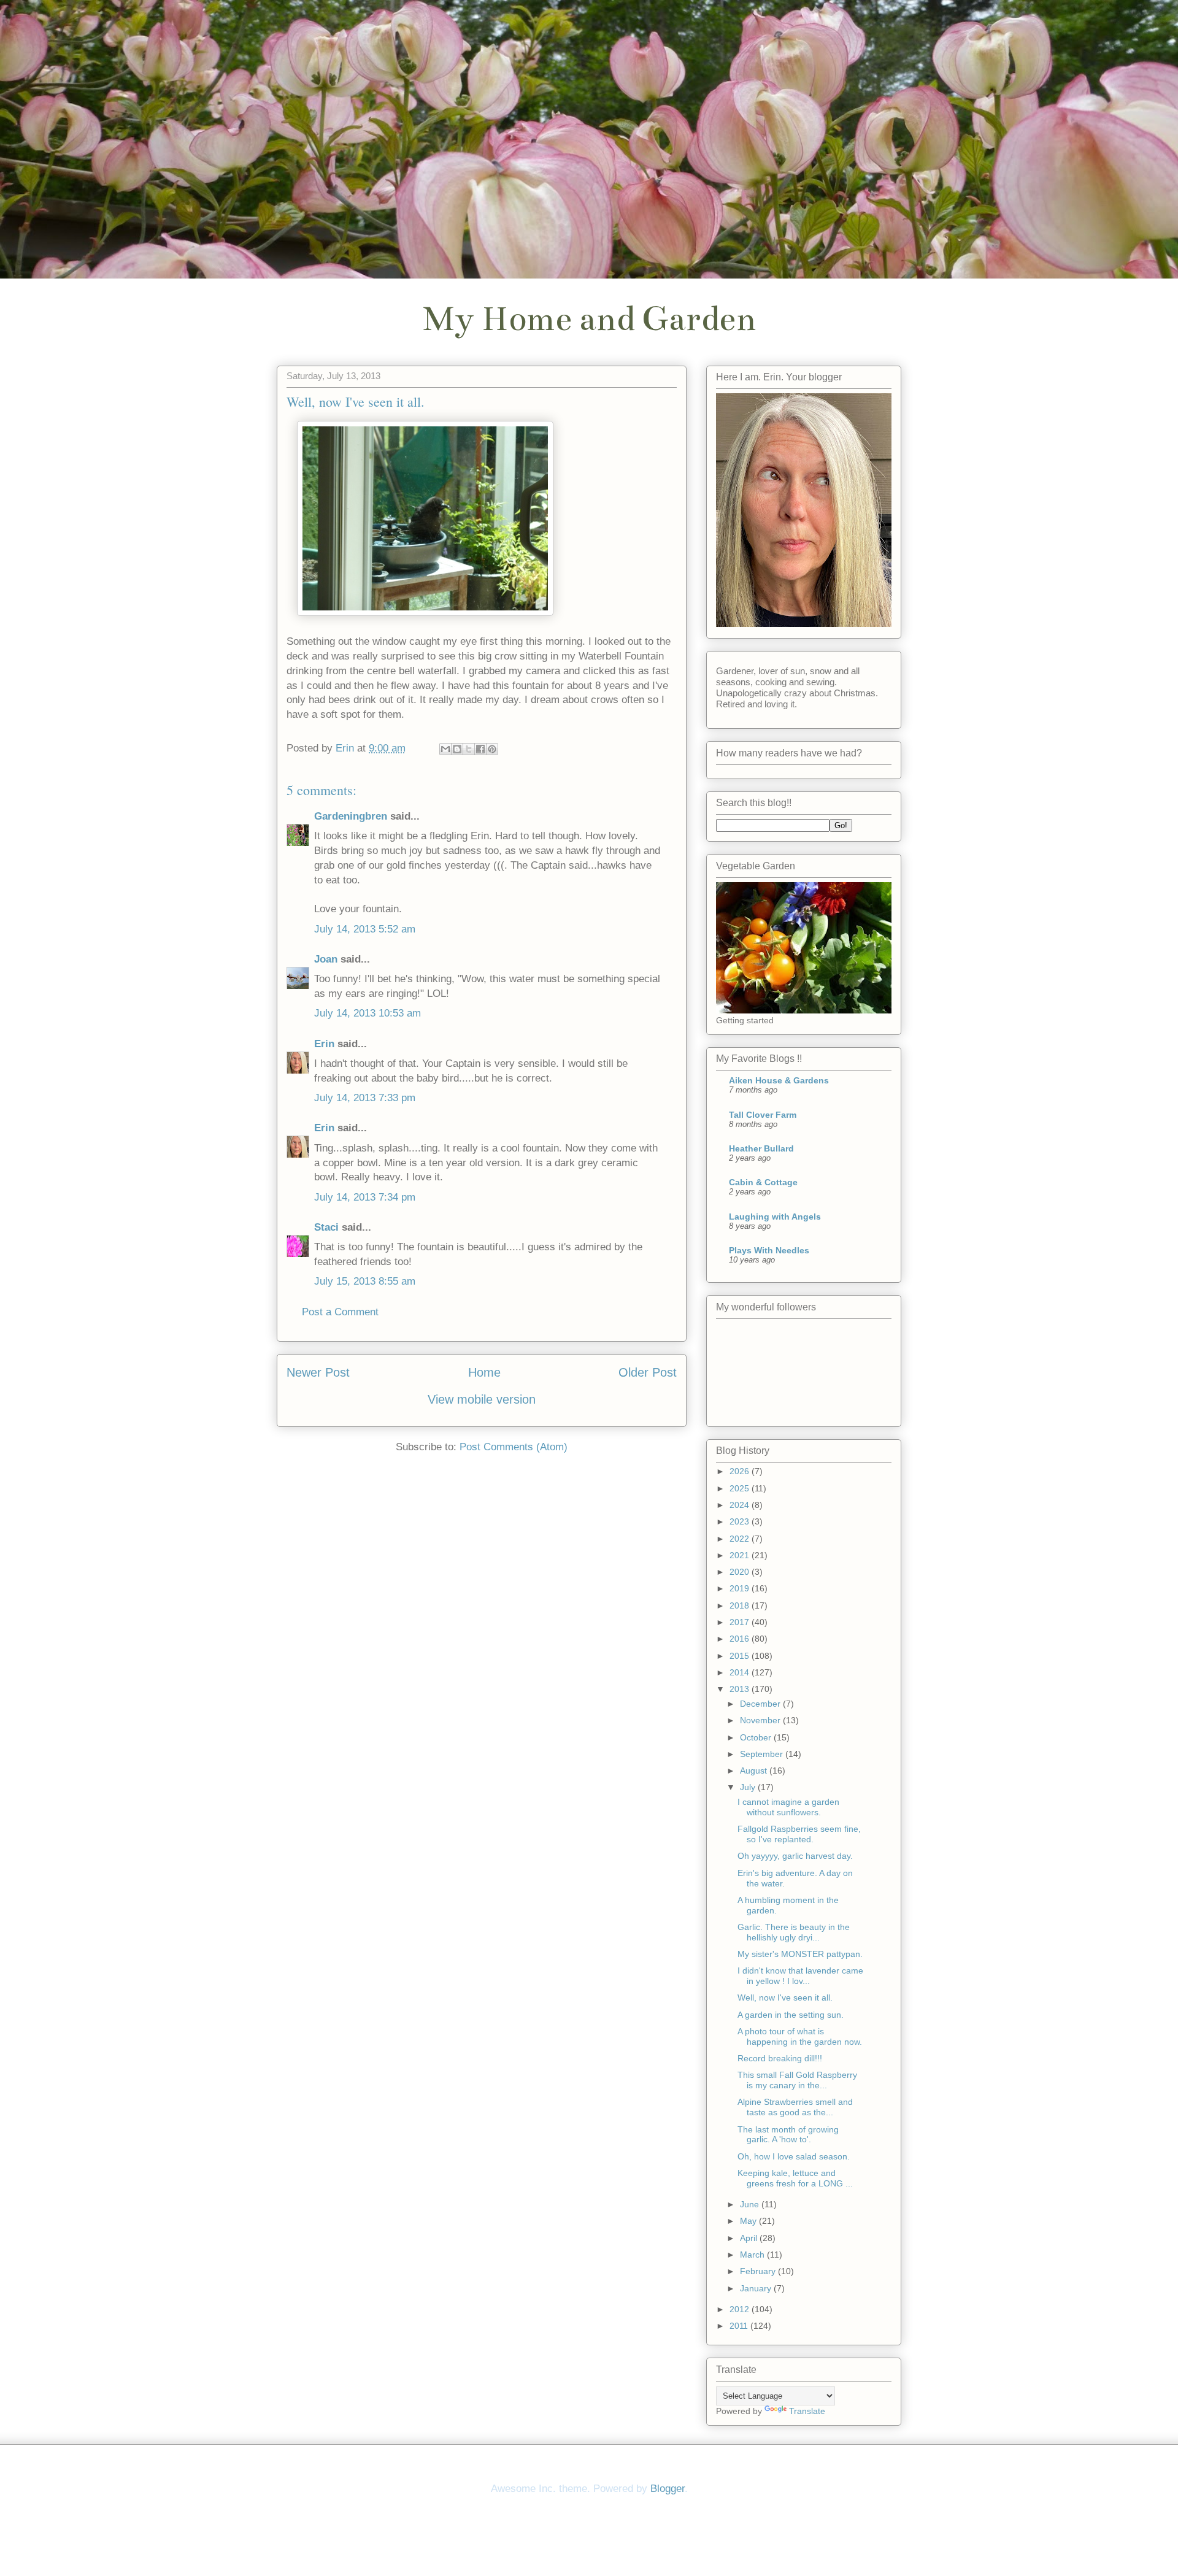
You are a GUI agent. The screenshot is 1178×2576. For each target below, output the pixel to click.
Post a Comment (340, 1312)
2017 (741, 1622)
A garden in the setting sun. (791, 2015)
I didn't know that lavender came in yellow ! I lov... (800, 1976)
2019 (741, 1588)
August (755, 1771)
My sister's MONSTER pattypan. (800, 1954)
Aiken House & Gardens (779, 1080)
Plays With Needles (769, 1250)
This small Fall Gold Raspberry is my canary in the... (797, 2080)
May (749, 2221)
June (751, 2204)
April (750, 2238)
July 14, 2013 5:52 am (365, 929)
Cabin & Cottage (763, 1182)
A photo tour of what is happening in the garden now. (800, 2036)
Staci (326, 1227)
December (761, 1704)
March (753, 2255)
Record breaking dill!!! (780, 2058)
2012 (741, 2309)
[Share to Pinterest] (492, 749)
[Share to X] (469, 749)
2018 (741, 1605)
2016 (741, 1639)
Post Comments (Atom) (514, 1447)
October (757, 1737)
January (757, 2288)
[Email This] (445, 749)
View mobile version (482, 1399)
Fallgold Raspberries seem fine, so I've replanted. (799, 1834)
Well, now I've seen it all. (785, 1997)
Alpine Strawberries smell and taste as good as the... (795, 2107)
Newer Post (318, 1372)
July (749, 1787)
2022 (741, 1539)
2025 (741, 1488)
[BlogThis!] (457, 749)
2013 (741, 1689)
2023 (741, 1521)
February (759, 2271)
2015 (741, 1656)
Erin (324, 1044)
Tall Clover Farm (763, 1115)
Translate (807, 2411)
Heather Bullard (761, 1148)
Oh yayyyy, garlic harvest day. (795, 1856)
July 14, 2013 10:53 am (368, 1013)
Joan (326, 959)
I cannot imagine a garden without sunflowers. (788, 1807)
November (761, 1720)
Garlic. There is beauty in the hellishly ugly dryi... (794, 1932)
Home (484, 1372)
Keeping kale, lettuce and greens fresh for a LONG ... (795, 2178)
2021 (741, 1555)
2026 (741, 1471)
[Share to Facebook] (480, 749)
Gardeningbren (351, 816)
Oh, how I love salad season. (794, 2156)
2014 (741, 1672)
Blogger (668, 2489)
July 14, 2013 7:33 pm (365, 1098)
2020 (741, 1572)
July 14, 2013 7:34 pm (365, 1197)
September (763, 1754)
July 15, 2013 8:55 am (365, 1281)
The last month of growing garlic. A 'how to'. (788, 2135)
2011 (740, 2326)
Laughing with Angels (775, 1217)
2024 (741, 1505)
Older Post (648, 1372)
